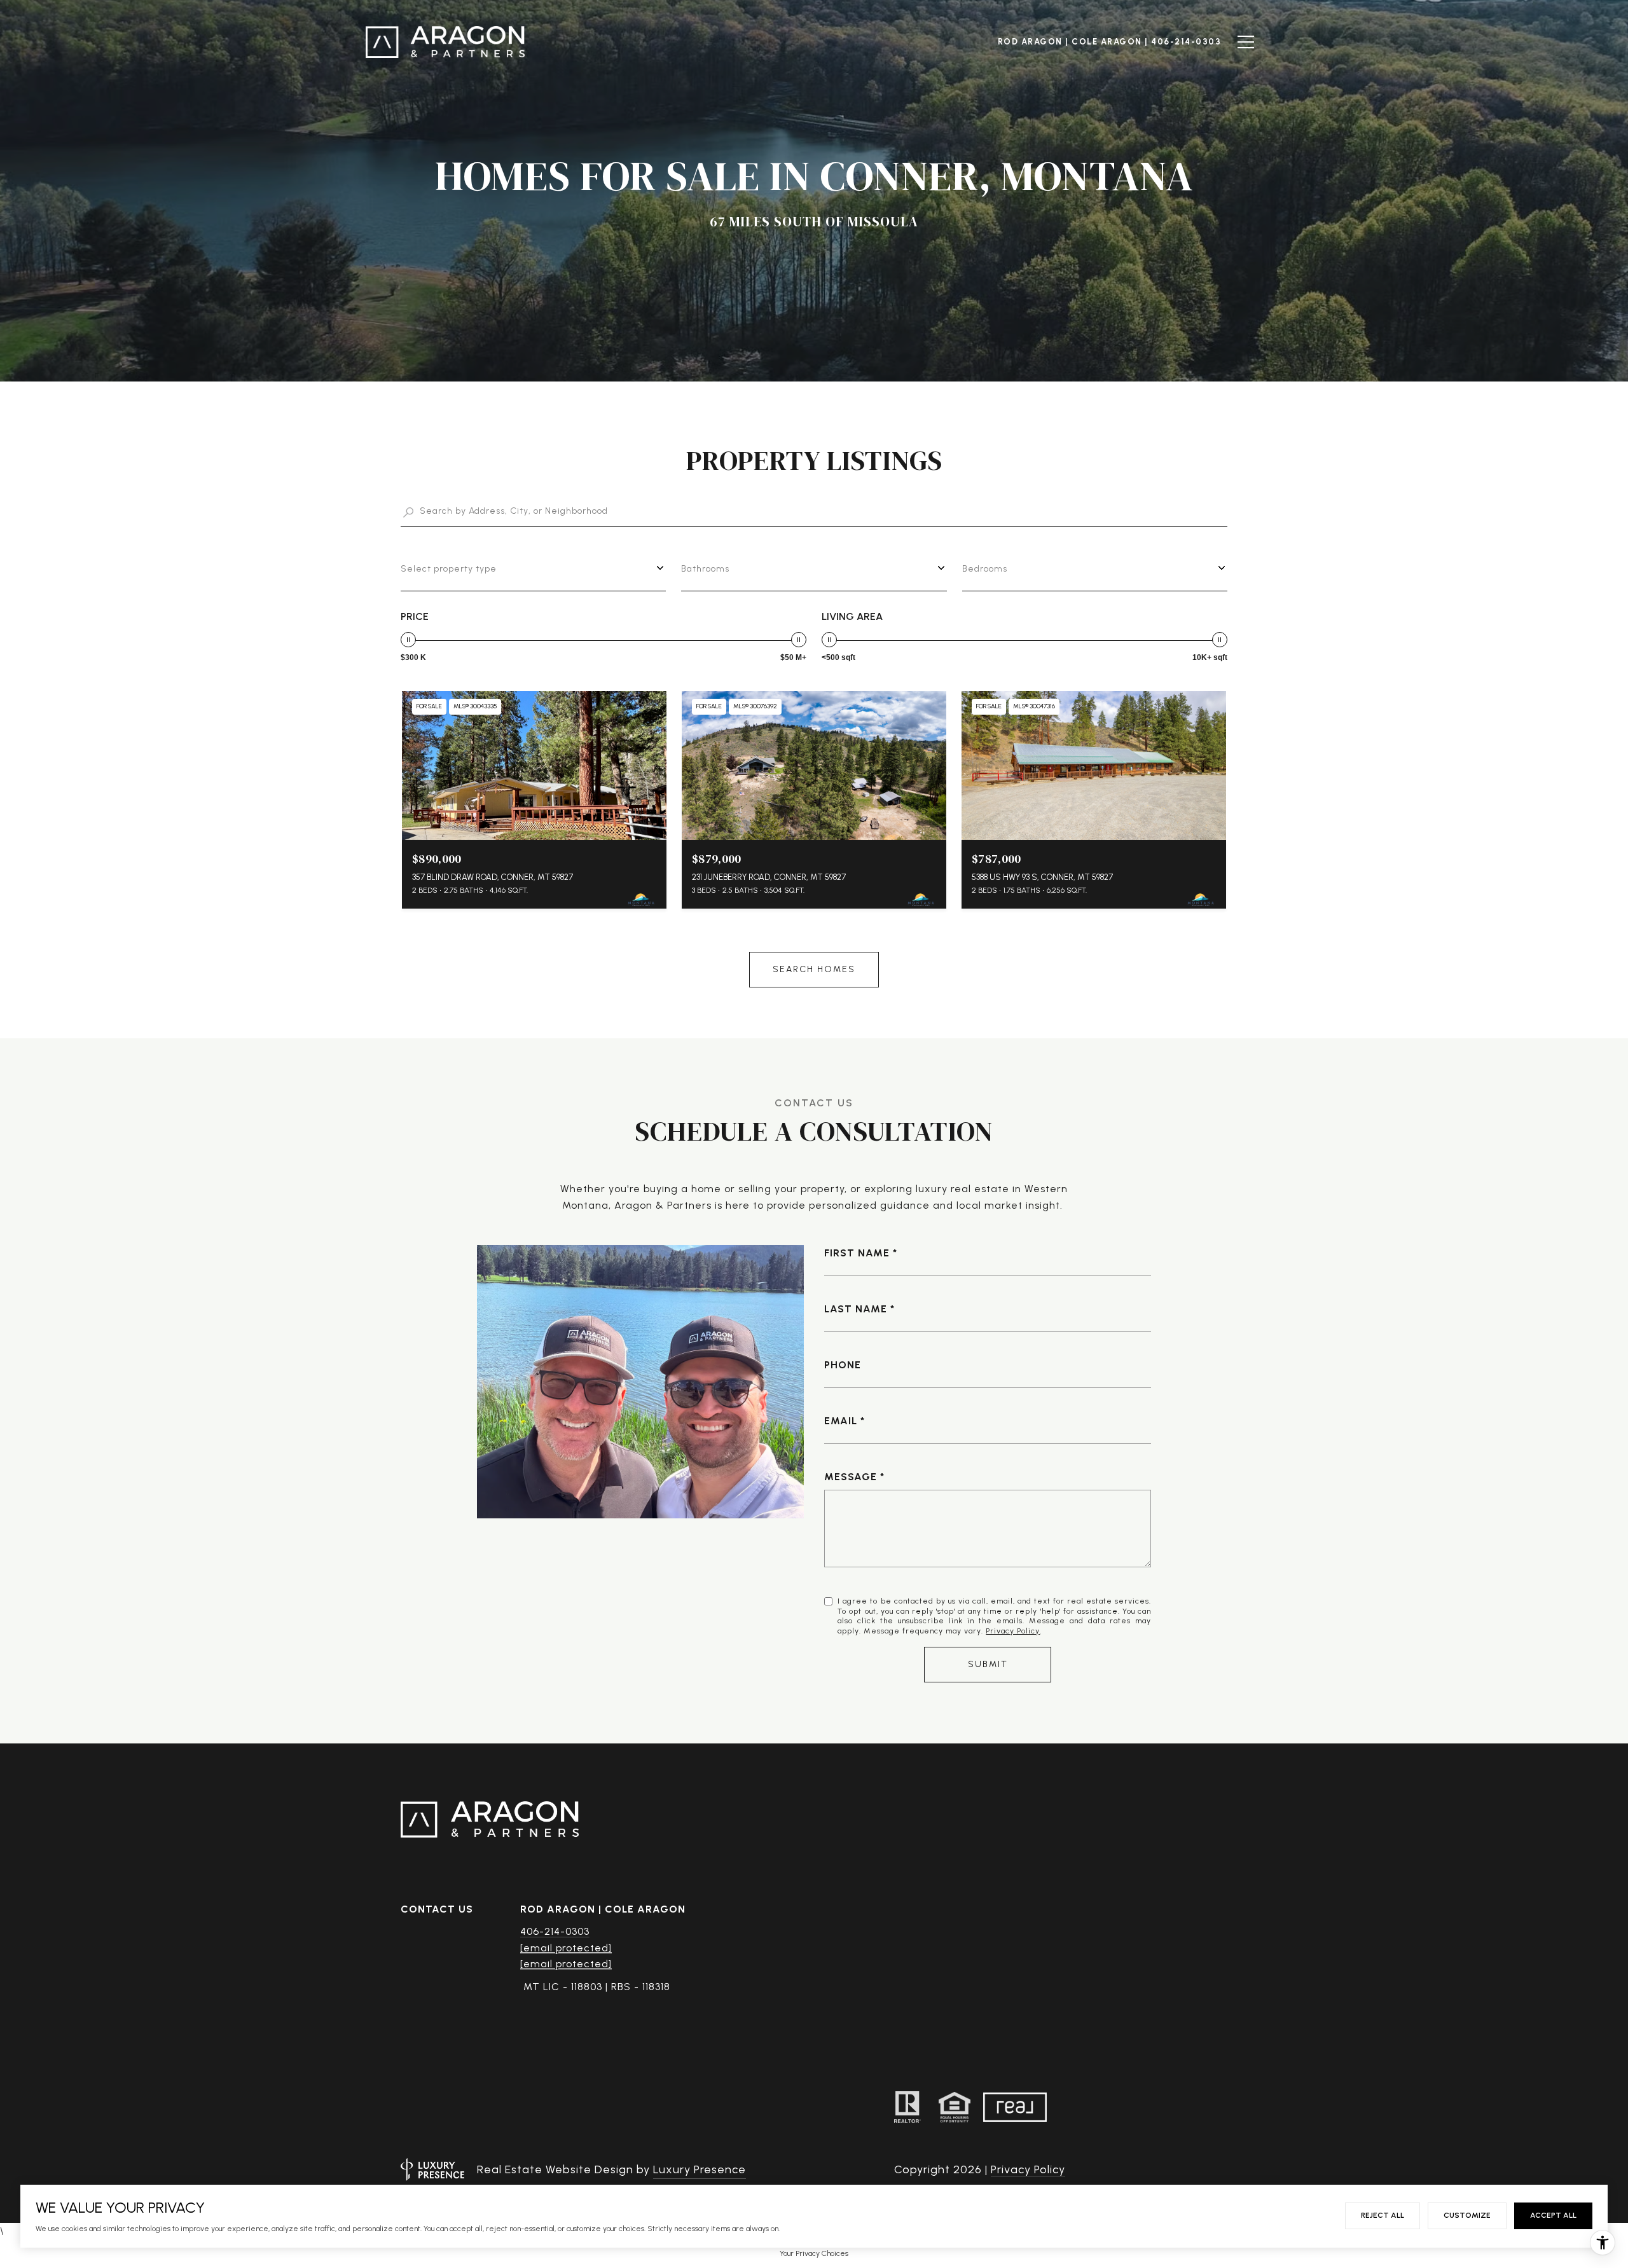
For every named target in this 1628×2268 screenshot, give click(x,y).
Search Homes (814, 969)
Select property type (449, 569)
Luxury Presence (700, 2169)
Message (851, 1477)
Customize (1467, 2215)
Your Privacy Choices (814, 2253)
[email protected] (566, 1964)
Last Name (856, 1309)
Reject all (1383, 2215)
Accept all (1553, 2215)
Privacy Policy (1013, 1631)
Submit (988, 1664)
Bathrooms (705, 569)
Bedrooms (985, 569)
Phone (843, 1365)
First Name (857, 1253)
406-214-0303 (555, 1931)
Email (841, 1421)
